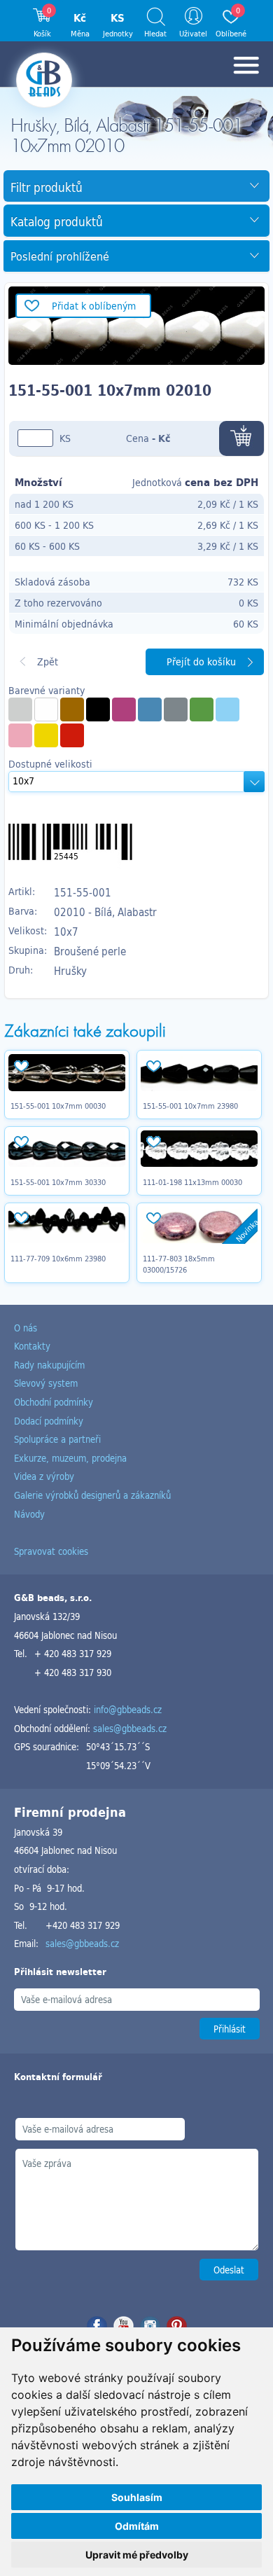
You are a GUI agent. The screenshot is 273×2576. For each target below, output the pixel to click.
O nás (26, 1328)
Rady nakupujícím (49, 1365)
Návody (29, 1514)
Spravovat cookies (51, 1551)
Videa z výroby (44, 1476)
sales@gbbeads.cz (130, 1728)
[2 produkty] (20, 709)
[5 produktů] (46, 709)
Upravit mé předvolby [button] (137, 2555)
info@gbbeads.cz (128, 1709)
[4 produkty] (227, 709)
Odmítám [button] (137, 2526)
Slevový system (46, 1383)
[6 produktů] (202, 709)
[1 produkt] (124, 709)
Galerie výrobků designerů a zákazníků (92, 1495)
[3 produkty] (72, 709)
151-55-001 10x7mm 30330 (58, 1182)
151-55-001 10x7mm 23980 (190, 1106)
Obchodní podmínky (54, 1402)
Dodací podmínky (49, 1421)
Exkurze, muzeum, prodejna (70, 1458)
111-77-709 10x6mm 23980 (58, 1259)
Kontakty (32, 1346)
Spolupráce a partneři (57, 1439)
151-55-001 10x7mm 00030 (58, 1106)
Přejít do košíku (201, 662)
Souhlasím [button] (137, 2497)
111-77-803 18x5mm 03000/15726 (179, 1264)
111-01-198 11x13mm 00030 (192, 1182)
